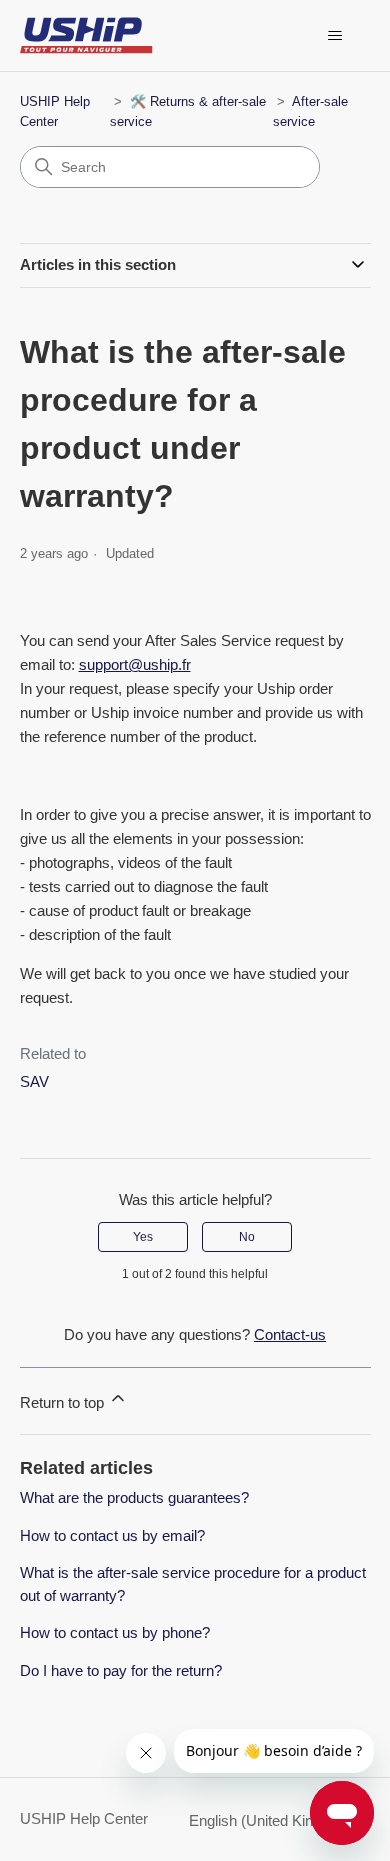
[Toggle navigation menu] (335, 36)
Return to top (64, 1402)
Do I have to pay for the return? (121, 1670)
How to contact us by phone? (115, 1632)
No (247, 1237)
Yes (143, 1237)
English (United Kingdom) (274, 1820)
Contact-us (290, 1334)
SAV (34, 1081)
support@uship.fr (135, 664)
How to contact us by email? (112, 1535)
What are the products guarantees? (134, 1497)
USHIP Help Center (84, 1818)
